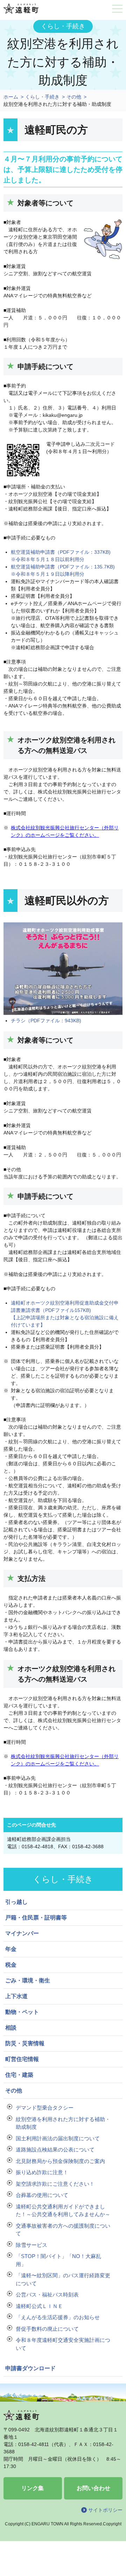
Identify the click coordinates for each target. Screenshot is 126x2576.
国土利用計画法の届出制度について (58, 2138)
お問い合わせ (93, 2488)
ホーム (11, 97)
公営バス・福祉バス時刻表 (47, 2295)
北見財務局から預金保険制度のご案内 (60, 2161)
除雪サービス (31, 2245)
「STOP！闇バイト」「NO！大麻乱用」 (58, 2260)
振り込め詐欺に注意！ (42, 2172)
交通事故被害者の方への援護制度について (63, 2230)
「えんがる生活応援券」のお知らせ (58, 2317)
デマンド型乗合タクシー (45, 2108)
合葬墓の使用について (42, 2195)
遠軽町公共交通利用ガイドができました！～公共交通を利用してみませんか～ (63, 2211)
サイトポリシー (105, 2510)
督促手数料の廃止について (47, 2329)
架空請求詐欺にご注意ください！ (55, 2184)
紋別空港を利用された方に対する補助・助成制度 (63, 2123)
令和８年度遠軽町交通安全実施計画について (63, 2344)
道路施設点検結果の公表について (55, 2150)
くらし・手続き (42, 97)
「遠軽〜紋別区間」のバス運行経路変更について (63, 2279)
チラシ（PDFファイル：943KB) (46, 1021)
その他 (74, 97)
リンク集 (33, 2488)
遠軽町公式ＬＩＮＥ (39, 2306)
